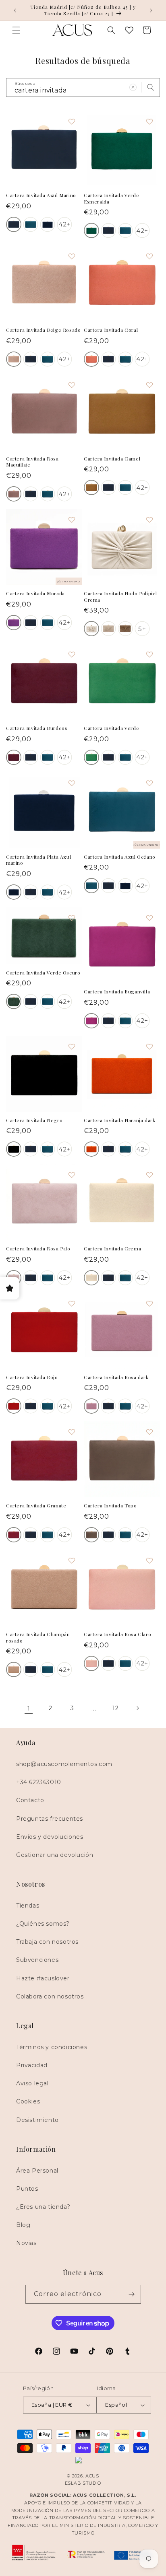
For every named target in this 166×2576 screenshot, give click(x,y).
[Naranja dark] (91, 1149)
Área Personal (37, 2171)
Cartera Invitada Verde (111, 728)
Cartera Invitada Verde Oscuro (43, 973)
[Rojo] (14, 1406)
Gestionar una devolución (55, 1855)
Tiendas (28, 1906)
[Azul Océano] (31, 224)
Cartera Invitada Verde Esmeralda (111, 198)
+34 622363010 (39, 1782)
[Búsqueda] (151, 87)
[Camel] (91, 487)
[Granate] (14, 1535)
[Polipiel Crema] (91, 629)
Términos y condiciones (52, 2047)
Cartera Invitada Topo (110, 1506)
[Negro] (14, 1149)
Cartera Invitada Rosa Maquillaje (32, 462)
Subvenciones (37, 1960)
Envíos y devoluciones (50, 1837)
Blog (23, 2225)
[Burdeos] (14, 757)
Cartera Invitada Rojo (32, 1377)
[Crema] (91, 1278)
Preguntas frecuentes (50, 1819)
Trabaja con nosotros (47, 1942)
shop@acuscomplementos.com (64, 1764)
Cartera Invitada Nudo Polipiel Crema (120, 597)
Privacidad (32, 2065)
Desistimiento (37, 2120)
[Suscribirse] (132, 2294)
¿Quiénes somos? (43, 1924)
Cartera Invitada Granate (36, 1506)
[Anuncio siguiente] (151, 10)
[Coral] (91, 359)
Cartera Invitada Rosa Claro (117, 1634)
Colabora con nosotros (50, 1996)
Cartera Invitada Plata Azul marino (38, 860)
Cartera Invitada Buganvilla (117, 992)
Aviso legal (32, 2083)
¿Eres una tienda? (43, 2207)
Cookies (28, 2101)
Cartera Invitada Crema (112, 1249)
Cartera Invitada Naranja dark (119, 1120)
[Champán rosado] (14, 1669)
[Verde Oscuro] (14, 1001)
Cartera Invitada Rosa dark (116, 1377)
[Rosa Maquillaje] (14, 494)
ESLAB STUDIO (83, 2483)
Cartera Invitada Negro (34, 1120)
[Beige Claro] (14, 359)
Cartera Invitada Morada (35, 593)
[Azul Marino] (14, 224)
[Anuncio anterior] (15, 10)
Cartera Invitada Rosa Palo (38, 1249)
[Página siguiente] (137, 1708)
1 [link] (29, 1708)
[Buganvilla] (91, 1021)
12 (115, 1708)
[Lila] (125, 629)
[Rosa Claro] (91, 1663)
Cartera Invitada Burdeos (37, 728)
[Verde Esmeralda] (91, 230)
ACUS (92, 2476)
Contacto (30, 1800)
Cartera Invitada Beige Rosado (43, 330)
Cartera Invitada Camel (112, 459)
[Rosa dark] (91, 1406)
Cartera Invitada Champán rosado (38, 1637)
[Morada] (14, 623)
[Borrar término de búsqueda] (133, 87)
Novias (26, 2243)
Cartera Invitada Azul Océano (120, 857)
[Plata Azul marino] (48, 224)
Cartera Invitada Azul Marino (41, 195)
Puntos (27, 2189)
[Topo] (91, 1535)
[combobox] (83, 87)
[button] (16, 30)
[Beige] (108, 629)
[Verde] (91, 757)
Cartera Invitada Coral (111, 330)
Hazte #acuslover (43, 1978)
